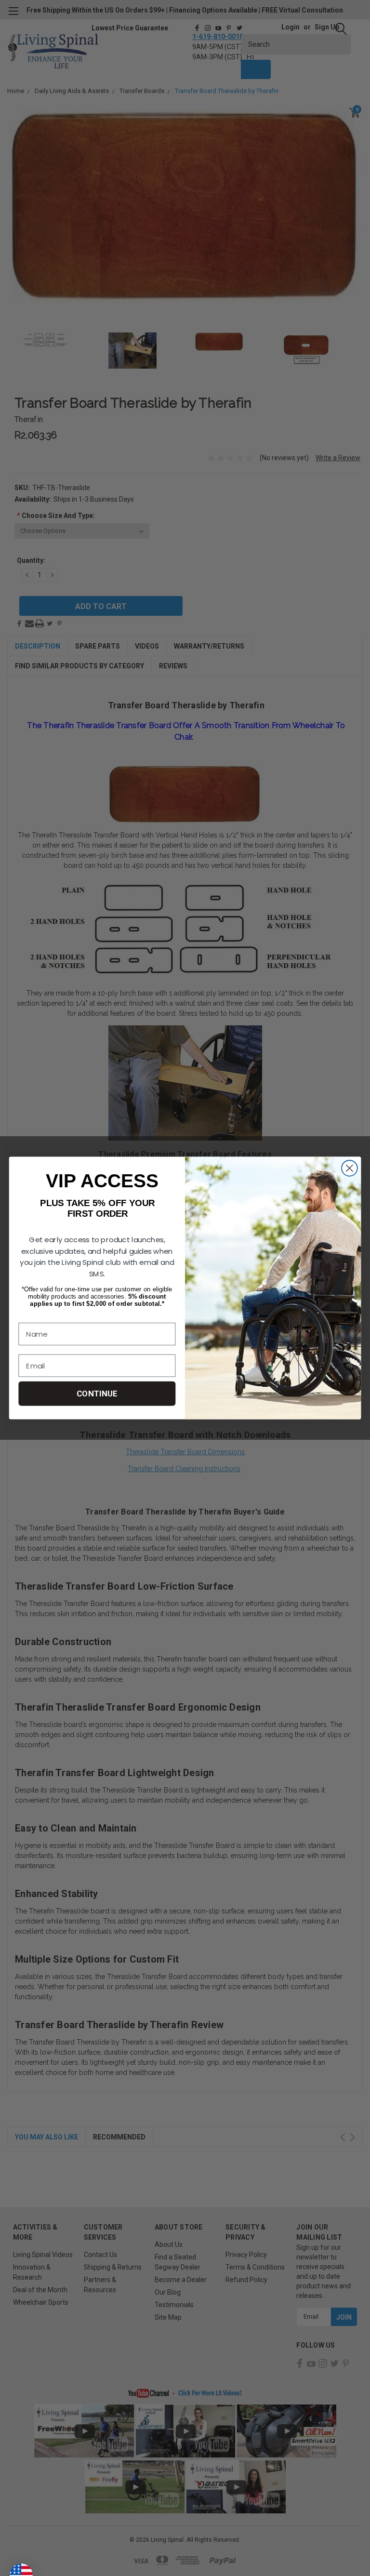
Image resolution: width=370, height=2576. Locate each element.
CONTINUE (97, 1394)
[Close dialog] (350, 1168)
